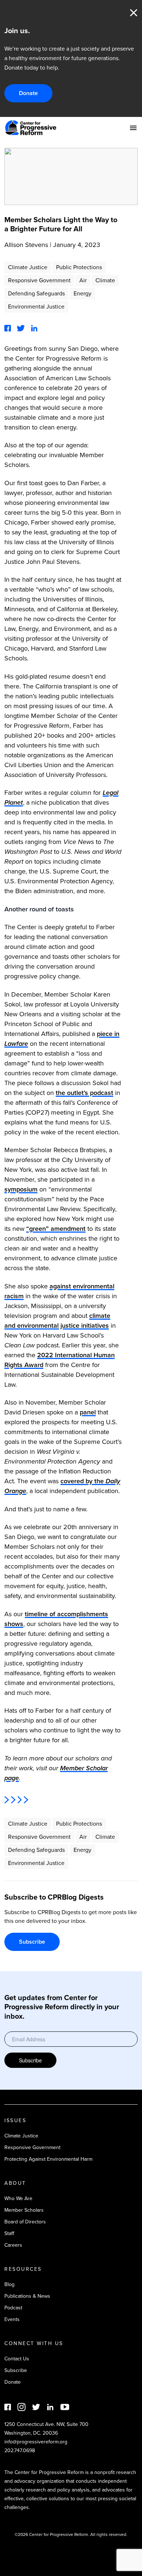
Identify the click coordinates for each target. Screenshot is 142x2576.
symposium (21, 1189)
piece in (108, 1034)
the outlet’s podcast (84, 1093)
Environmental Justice (36, 307)
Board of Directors (25, 2222)
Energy (82, 293)
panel (88, 1412)
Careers (13, 2245)
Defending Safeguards (36, 293)
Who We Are (18, 2198)
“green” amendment (56, 1229)
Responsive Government (39, 280)
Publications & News (27, 2296)
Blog (9, 2284)
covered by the (83, 1481)
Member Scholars (24, 2210)
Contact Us (17, 2359)
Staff (9, 2233)
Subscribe (32, 1942)
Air (83, 280)
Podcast (13, 2308)
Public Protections (79, 267)
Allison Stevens (26, 245)
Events (12, 2319)
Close (134, 13)
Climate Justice (28, 267)
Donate (28, 93)
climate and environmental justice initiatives (57, 1321)
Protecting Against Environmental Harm (48, 2159)
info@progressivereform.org (36, 2442)
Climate (105, 280)
